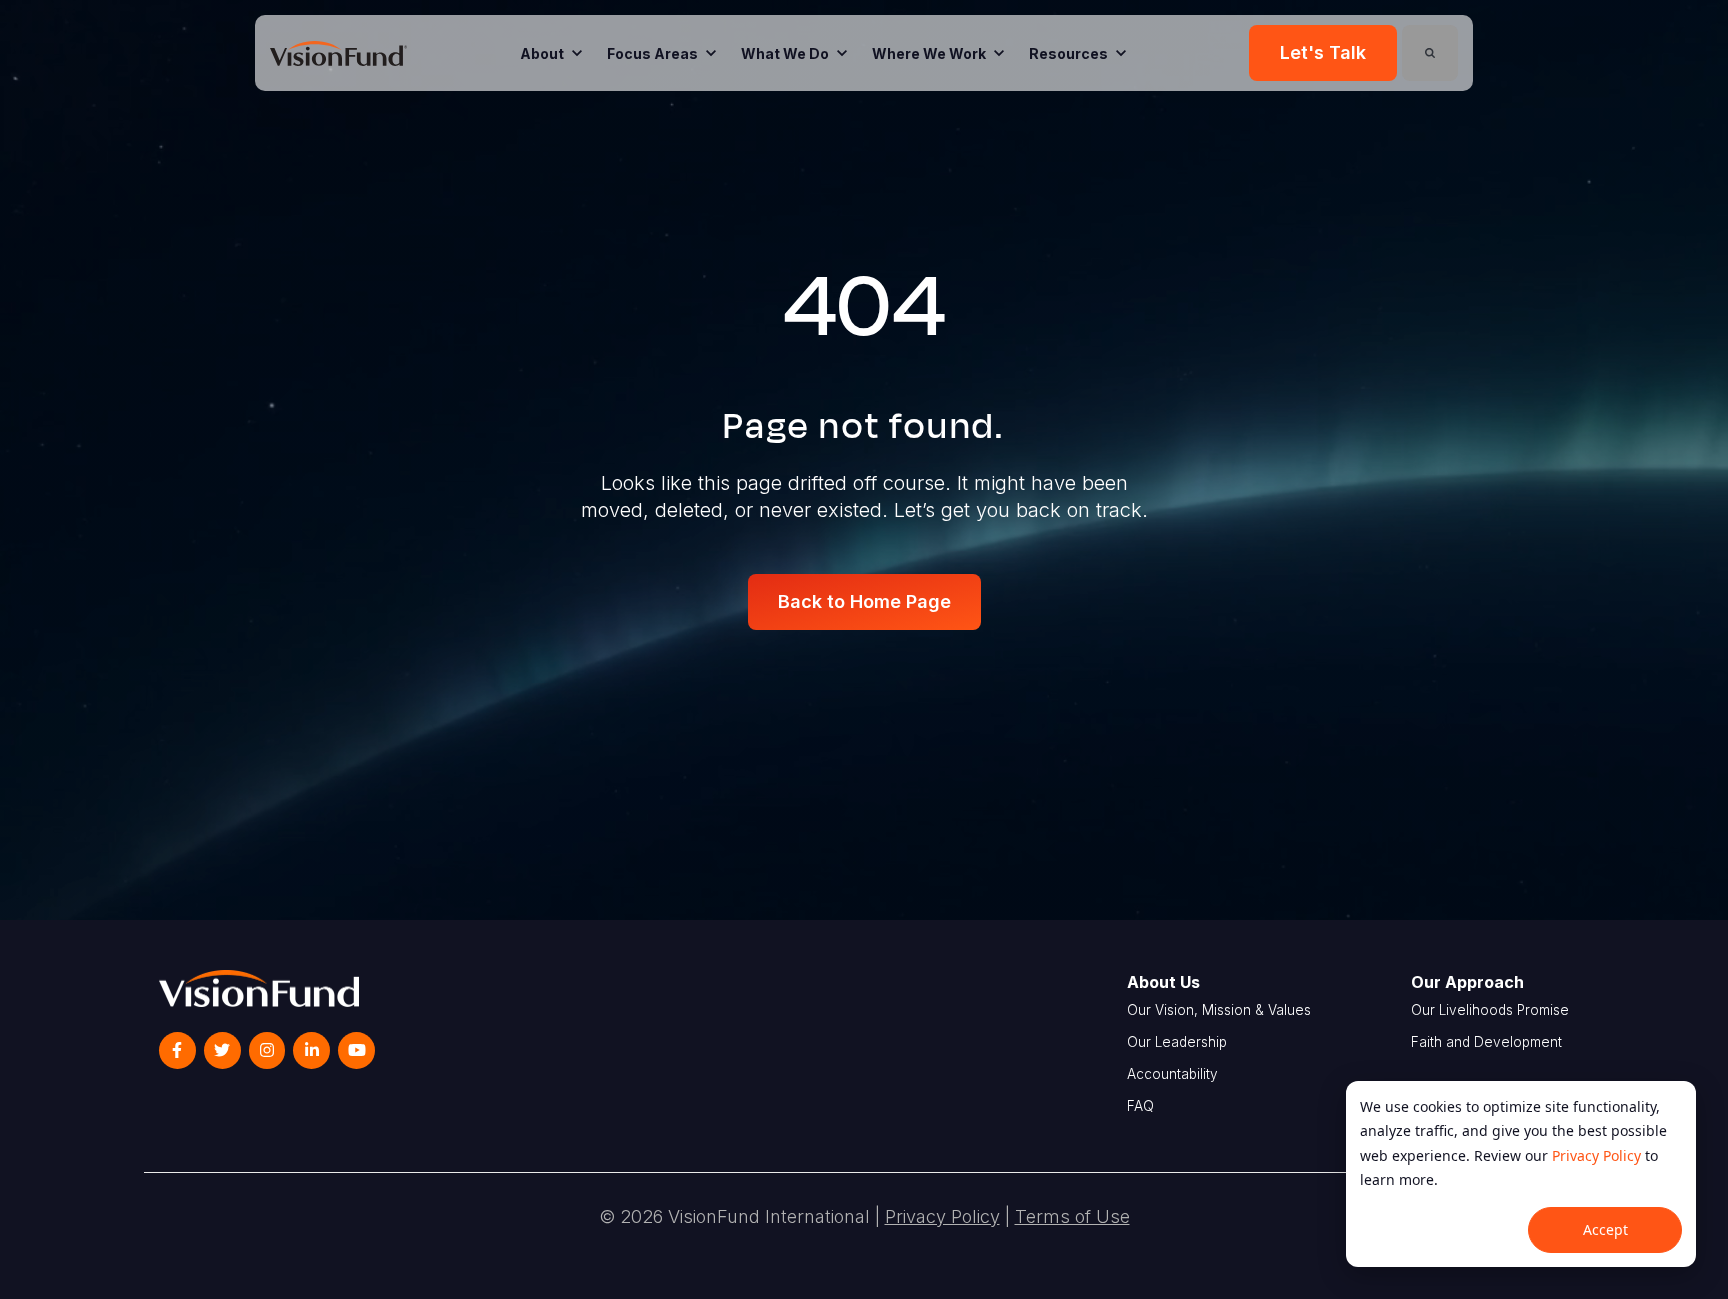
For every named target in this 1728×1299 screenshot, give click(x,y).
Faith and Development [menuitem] (1486, 1042)
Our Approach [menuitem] (1467, 982)
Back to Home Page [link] (864, 601)
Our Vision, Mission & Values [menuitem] (1219, 1010)
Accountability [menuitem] (1172, 1074)
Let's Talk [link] (1323, 52)
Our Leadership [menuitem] (1177, 1042)
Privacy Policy (1596, 1155)
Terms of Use (1072, 1216)
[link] (338, 52)
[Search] (1430, 53)
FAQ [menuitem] (1140, 1106)
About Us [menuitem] (1163, 982)
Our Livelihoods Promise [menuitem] (1490, 1010)
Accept (1605, 1229)
